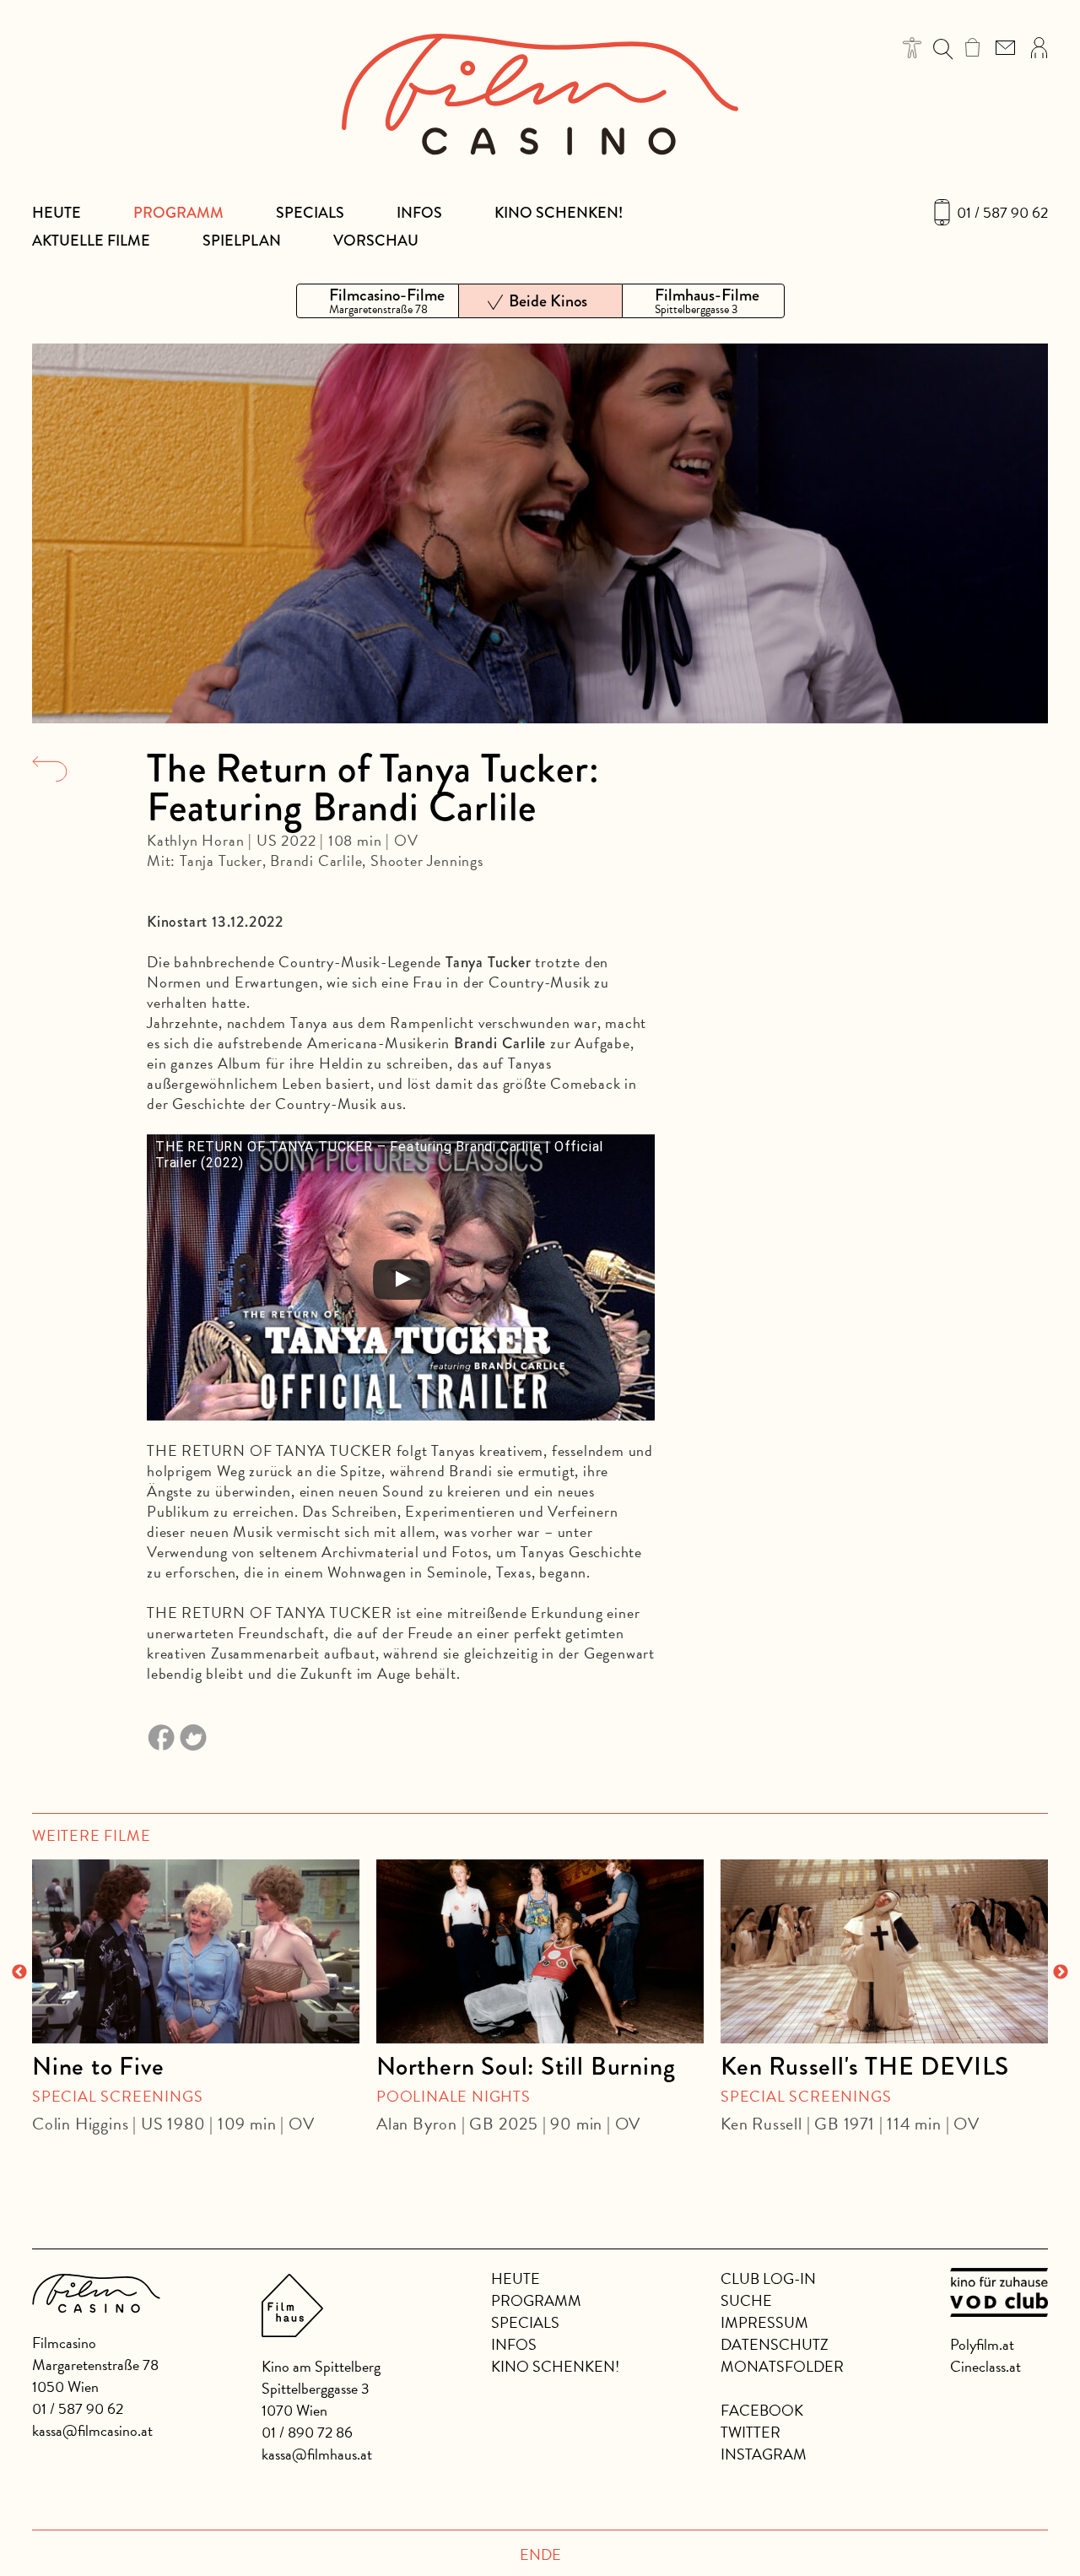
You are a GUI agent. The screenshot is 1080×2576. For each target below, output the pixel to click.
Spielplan (242, 241)
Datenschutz (775, 2344)
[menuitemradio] (378, 301)
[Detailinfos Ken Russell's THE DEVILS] (884, 1951)
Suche (746, 2300)
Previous (19, 1973)
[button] (913, 48)
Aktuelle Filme (91, 241)
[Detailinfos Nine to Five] (196, 1951)
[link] (972, 47)
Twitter (751, 2432)
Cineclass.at (985, 2366)
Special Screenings (117, 2096)
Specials (310, 213)
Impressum (764, 2322)
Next (1061, 1973)
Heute (57, 213)
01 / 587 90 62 (1002, 213)
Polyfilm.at (982, 2344)
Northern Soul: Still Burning (526, 2066)
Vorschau (376, 241)
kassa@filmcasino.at (92, 2430)
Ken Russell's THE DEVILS (865, 2066)
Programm (178, 213)
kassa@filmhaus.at (317, 2454)
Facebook (762, 2410)
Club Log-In (768, 2278)
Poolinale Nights (454, 2096)
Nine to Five (98, 2066)
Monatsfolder (782, 2366)
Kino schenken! (559, 213)
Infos (419, 213)
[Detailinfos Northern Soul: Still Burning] (540, 1951)
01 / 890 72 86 (307, 2432)
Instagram (764, 2454)
